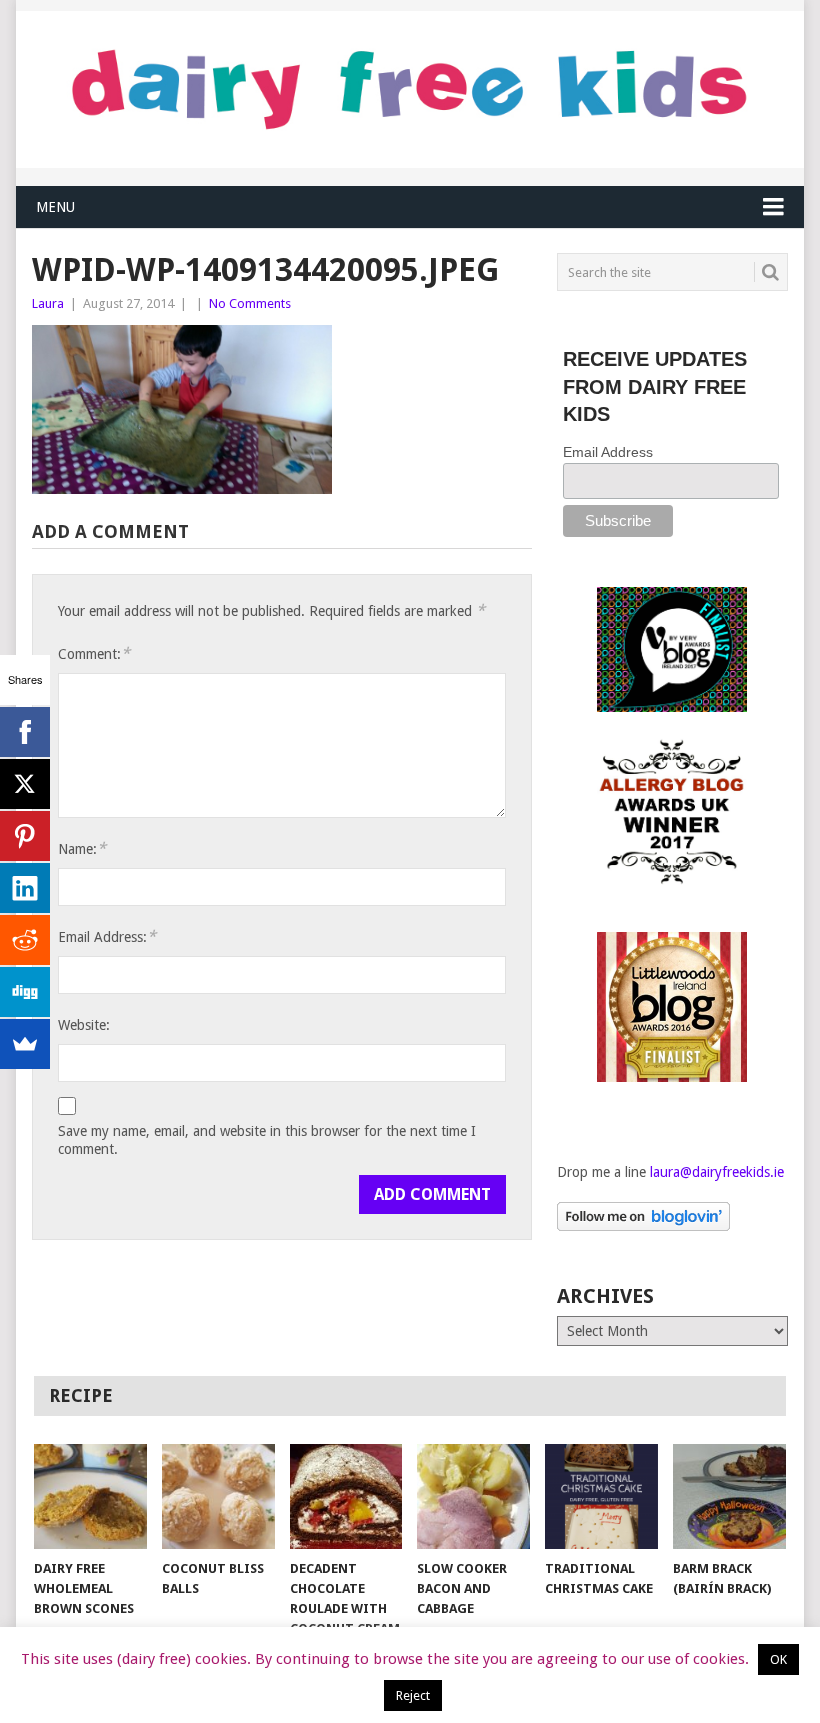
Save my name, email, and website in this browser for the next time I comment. (267, 1140)
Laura (48, 303)
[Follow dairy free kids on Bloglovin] (643, 1226)
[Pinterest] (25, 836)
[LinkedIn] (25, 888)
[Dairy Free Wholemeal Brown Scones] (90, 1496)
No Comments (250, 303)
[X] (25, 784)
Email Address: (107, 936)
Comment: (94, 653)
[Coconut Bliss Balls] (218, 1496)
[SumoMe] (25, 1044)
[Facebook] (25, 732)
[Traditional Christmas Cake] (601, 1496)
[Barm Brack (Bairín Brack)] (729, 1496)
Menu (55, 207)
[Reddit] (25, 940)
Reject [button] (413, 1695)
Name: (82, 848)
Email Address (608, 452)
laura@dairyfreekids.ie (717, 1172)
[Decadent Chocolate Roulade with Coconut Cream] (346, 1496)
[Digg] (25, 992)
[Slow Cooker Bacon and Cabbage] (473, 1496)
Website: (84, 1025)
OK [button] (778, 1659)
